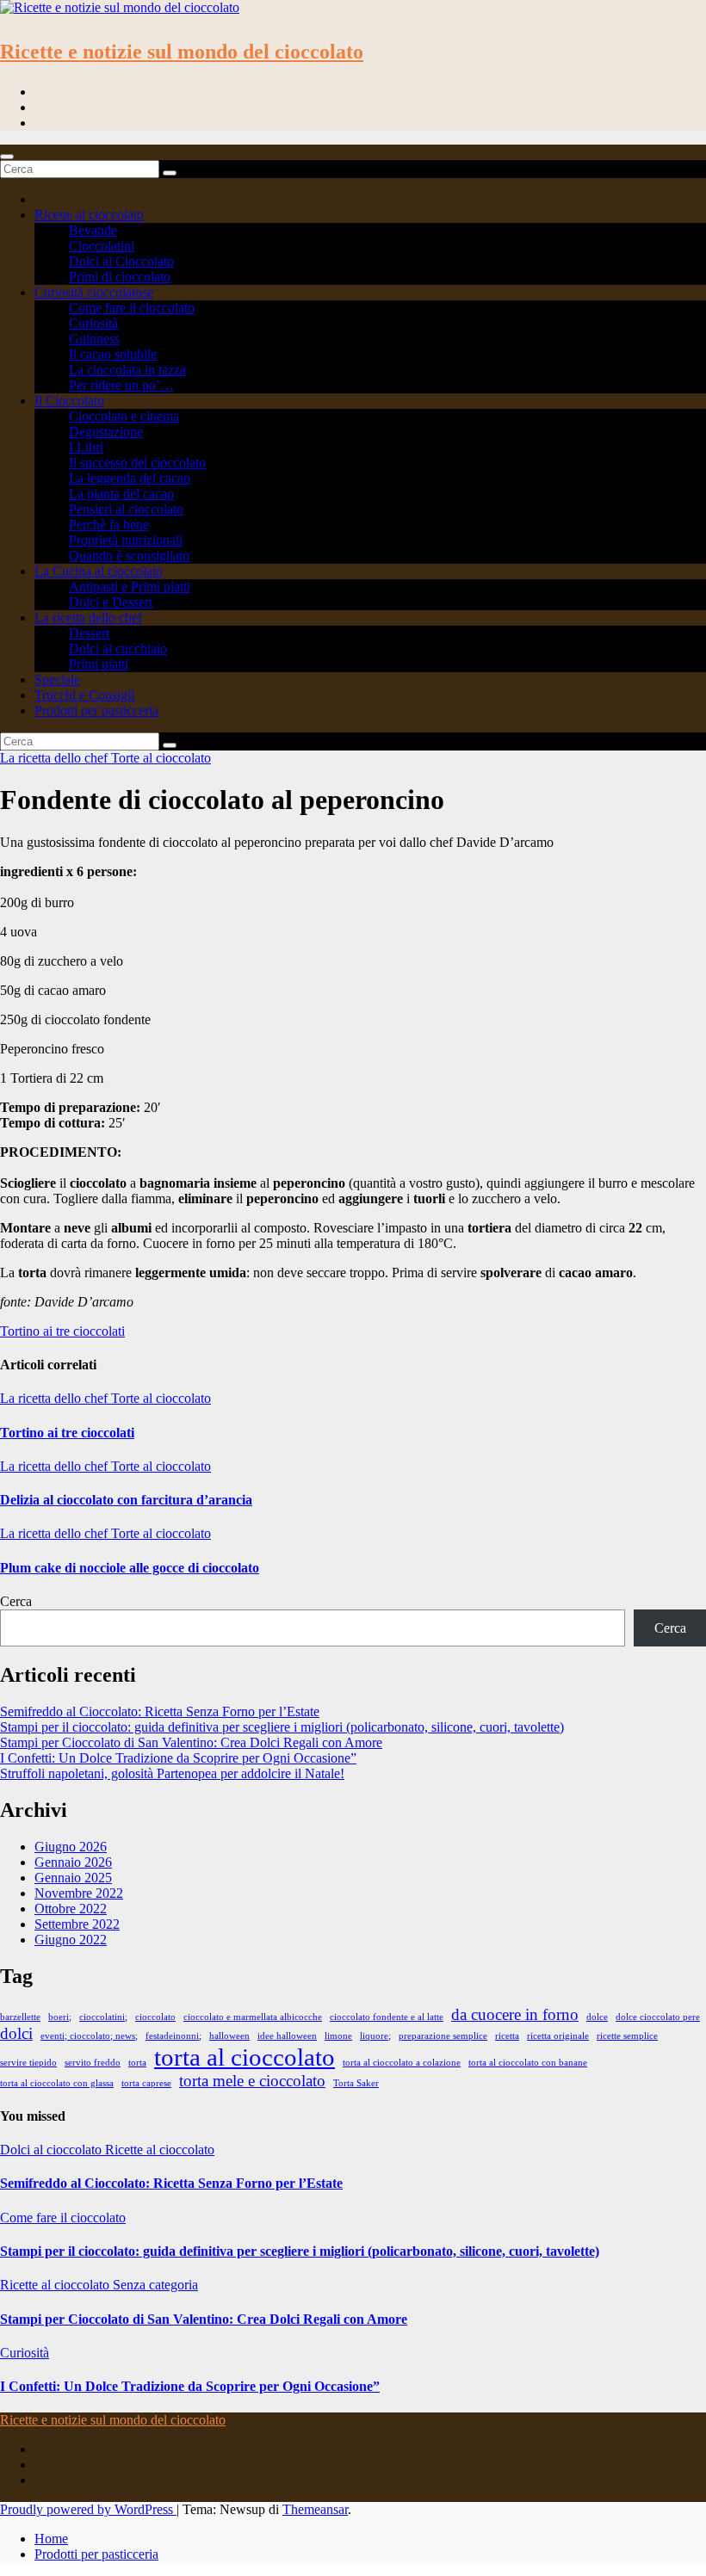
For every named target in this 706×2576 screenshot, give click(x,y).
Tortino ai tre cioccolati (62, 1331)
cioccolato (155, 2017)
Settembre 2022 (77, 1924)
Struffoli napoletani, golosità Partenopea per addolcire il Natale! (172, 1773)
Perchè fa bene (109, 525)
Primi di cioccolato (120, 277)
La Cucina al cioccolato (99, 571)
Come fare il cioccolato (132, 308)
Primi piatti (99, 664)
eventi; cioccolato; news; (89, 2036)
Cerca (16, 1601)
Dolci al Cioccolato (121, 261)
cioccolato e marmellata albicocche (253, 2017)
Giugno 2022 (71, 1940)
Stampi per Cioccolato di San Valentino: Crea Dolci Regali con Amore (191, 1742)
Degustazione (106, 432)
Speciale (57, 680)
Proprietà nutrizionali (126, 540)
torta (137, 2063)
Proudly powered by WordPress (88, 2509)
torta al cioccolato (245, 2057)
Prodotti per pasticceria (96, 710)
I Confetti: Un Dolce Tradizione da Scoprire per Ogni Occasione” (178, 1758)
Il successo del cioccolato (137, 463)
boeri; (60, 2017)
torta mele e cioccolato (252, 2081)
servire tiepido (28, 2063)
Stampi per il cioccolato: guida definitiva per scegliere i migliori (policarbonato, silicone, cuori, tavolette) (282, 1727)
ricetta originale (558, 2036)
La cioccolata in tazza (127, 370)
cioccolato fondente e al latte (387, 2017)
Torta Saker (356, 2083)
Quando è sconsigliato (129, 556)
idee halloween (287, 2036)
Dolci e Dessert (111, 602)
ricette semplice (627, 2036)
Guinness (94, 339)
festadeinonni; (173, 2036)
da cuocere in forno (515, 2014)
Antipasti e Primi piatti (130, 587)
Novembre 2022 (79, 1893)
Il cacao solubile (113, 354)
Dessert (89, 633)
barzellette (20, 2017)
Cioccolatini (102, 246)
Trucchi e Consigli (84, 695)
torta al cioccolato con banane (528, 2063)
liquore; (375, 2036)
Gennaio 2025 (73, 1878)
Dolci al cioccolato (53, 2150)
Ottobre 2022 (71, 1909)
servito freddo (93, 2063)
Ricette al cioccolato (89, 215)
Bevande (93, 230)
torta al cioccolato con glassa (57, 2083)
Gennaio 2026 (73, 1862)
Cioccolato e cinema (124, 416)
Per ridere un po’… (121, 385)
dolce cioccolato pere (658, 2017)
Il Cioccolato (69, 401)
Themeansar (315, 2509)
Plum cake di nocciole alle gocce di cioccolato (130, 1568)
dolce (597, 2017)
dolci (16, 2033)
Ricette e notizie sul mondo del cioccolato (182, 52)
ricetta (507, 2036)
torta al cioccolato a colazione (402, 2063)
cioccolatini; (103, 2017)
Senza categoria (155, 2285)
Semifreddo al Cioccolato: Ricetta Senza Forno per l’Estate (160, 1711)
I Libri (86, 447)
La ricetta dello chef (88, 618)
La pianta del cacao (121, 494)
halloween (229, 2036)
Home (51, 2539)
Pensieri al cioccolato (126, 509)
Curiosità (93, 323)
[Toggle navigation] (7, 157)
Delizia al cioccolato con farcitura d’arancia (126, 1500)
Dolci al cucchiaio (118, 649)
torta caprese (146, 2083)
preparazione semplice (443, 2036)
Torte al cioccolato (161, 758)
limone (338, 2036)
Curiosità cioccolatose (94, 292)
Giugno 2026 (71, 1847)
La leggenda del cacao (130, 478)
